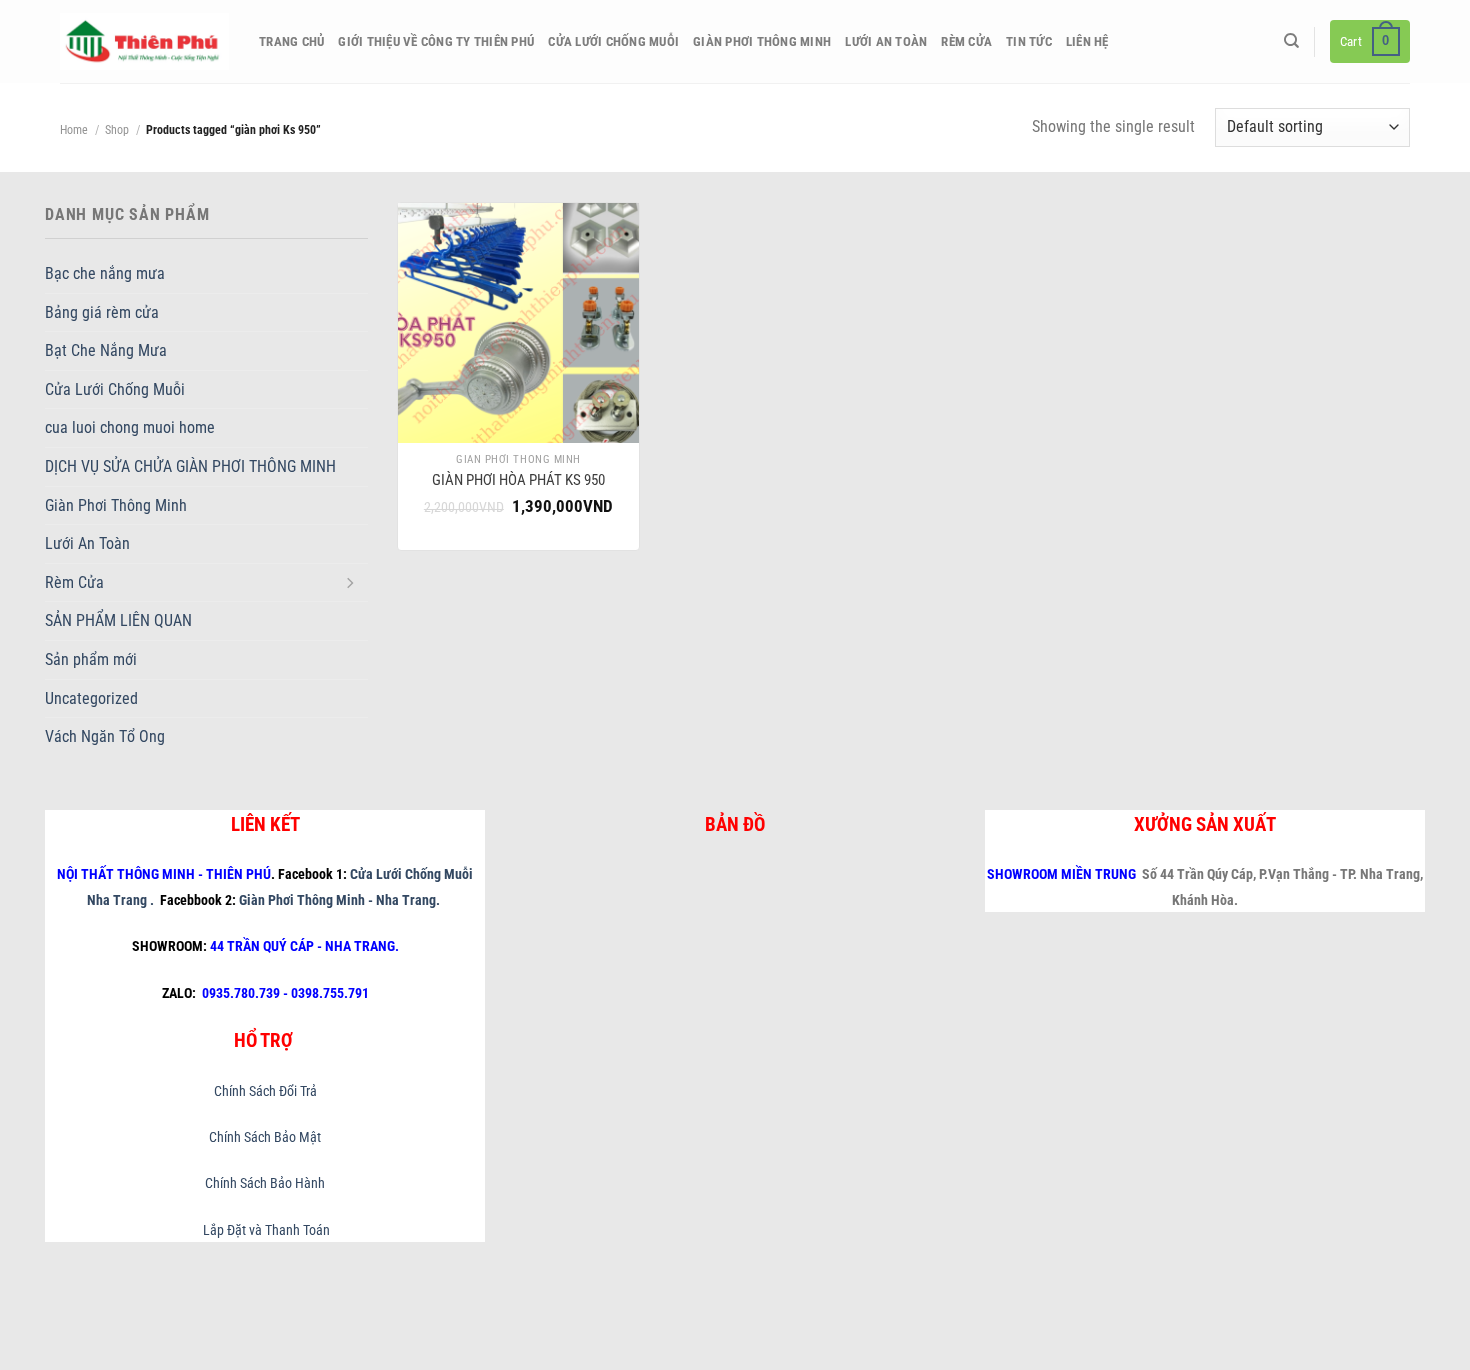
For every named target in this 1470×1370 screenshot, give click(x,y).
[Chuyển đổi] (350, 582)
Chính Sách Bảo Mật (265, 1137)
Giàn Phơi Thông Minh (762, 41)
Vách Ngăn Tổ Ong (105, 736)
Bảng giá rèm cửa (102, 312)
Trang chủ (291, 41)
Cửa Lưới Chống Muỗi (613, 41)
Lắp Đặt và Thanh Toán (265, 1230)
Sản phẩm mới (91, 659)
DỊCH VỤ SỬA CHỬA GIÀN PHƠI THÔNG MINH (190, 466)
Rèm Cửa (966, 41)
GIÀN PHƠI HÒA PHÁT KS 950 (518, 480)
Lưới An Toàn (886, 41)
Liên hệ (1087, 41)
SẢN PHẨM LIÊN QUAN (118, 620)
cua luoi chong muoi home (130, 427)
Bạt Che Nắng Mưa (106, 350)
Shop (117, 130)
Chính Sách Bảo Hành (265, 1183)
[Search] (1291, 41)
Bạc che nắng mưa (105, 273)
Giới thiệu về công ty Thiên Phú (436, 41)
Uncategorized (91, 698)
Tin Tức (1029, 41)
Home (74, 130)
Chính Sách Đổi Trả (265, 1091)
